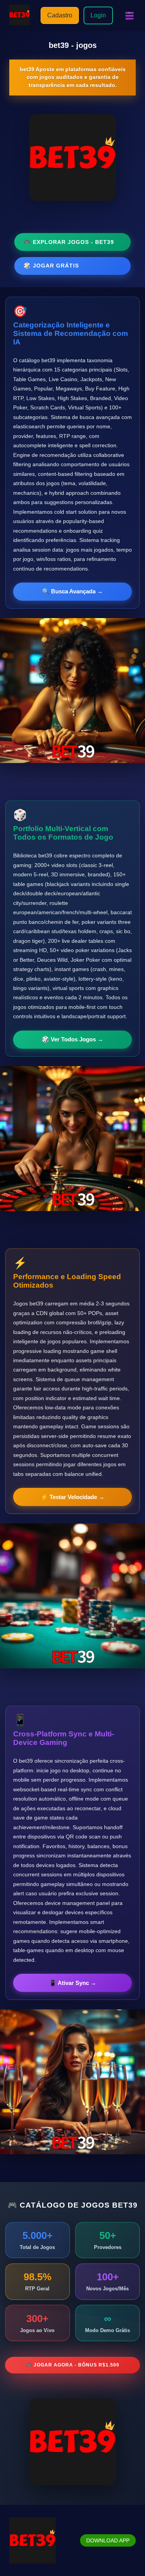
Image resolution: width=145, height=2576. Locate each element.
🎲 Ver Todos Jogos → (72, 1039)
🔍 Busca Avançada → (72, 591)
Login (98, 15)
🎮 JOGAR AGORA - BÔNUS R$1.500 (73, 2365)
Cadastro (60, 15)
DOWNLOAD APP (108, 2540)
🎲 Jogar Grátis (51, 266)
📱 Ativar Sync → (73, 1983)
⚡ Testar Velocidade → (72, 1497)
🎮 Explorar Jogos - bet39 (69, 242)
